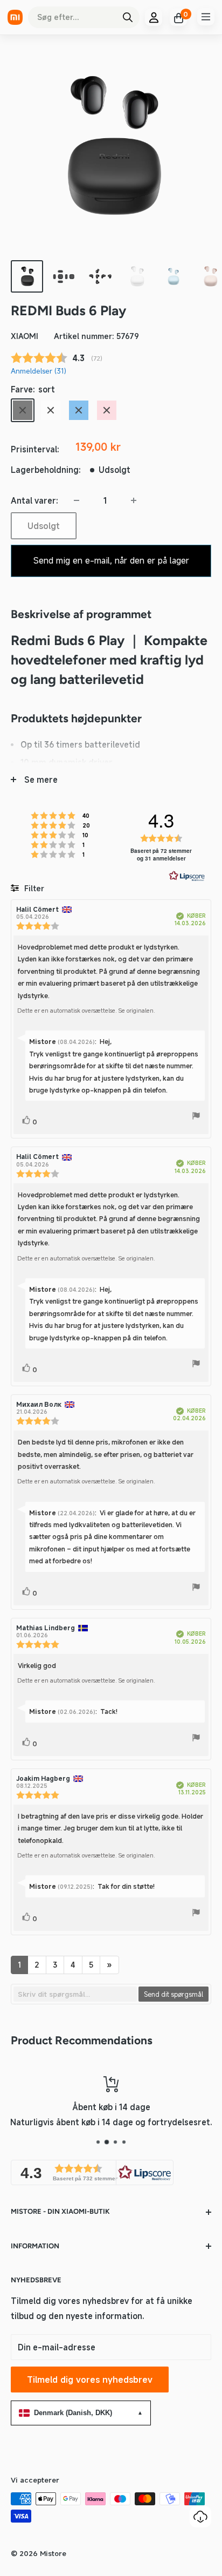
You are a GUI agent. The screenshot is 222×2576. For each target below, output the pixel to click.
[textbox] (75, 1994)
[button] (92, 2172)
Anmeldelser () (39, 371)
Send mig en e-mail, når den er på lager (111, 560)
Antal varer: (34, 500)
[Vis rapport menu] (196, 1117)
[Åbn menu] (206, 17)
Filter (33, 888)
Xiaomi (25, 336)
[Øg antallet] (134, 500)
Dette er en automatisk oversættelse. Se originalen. (86, 1011)
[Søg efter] (128, 17)
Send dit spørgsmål (174, 1994)
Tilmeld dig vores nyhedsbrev (90, 2380)
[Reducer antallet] (77, 500)
